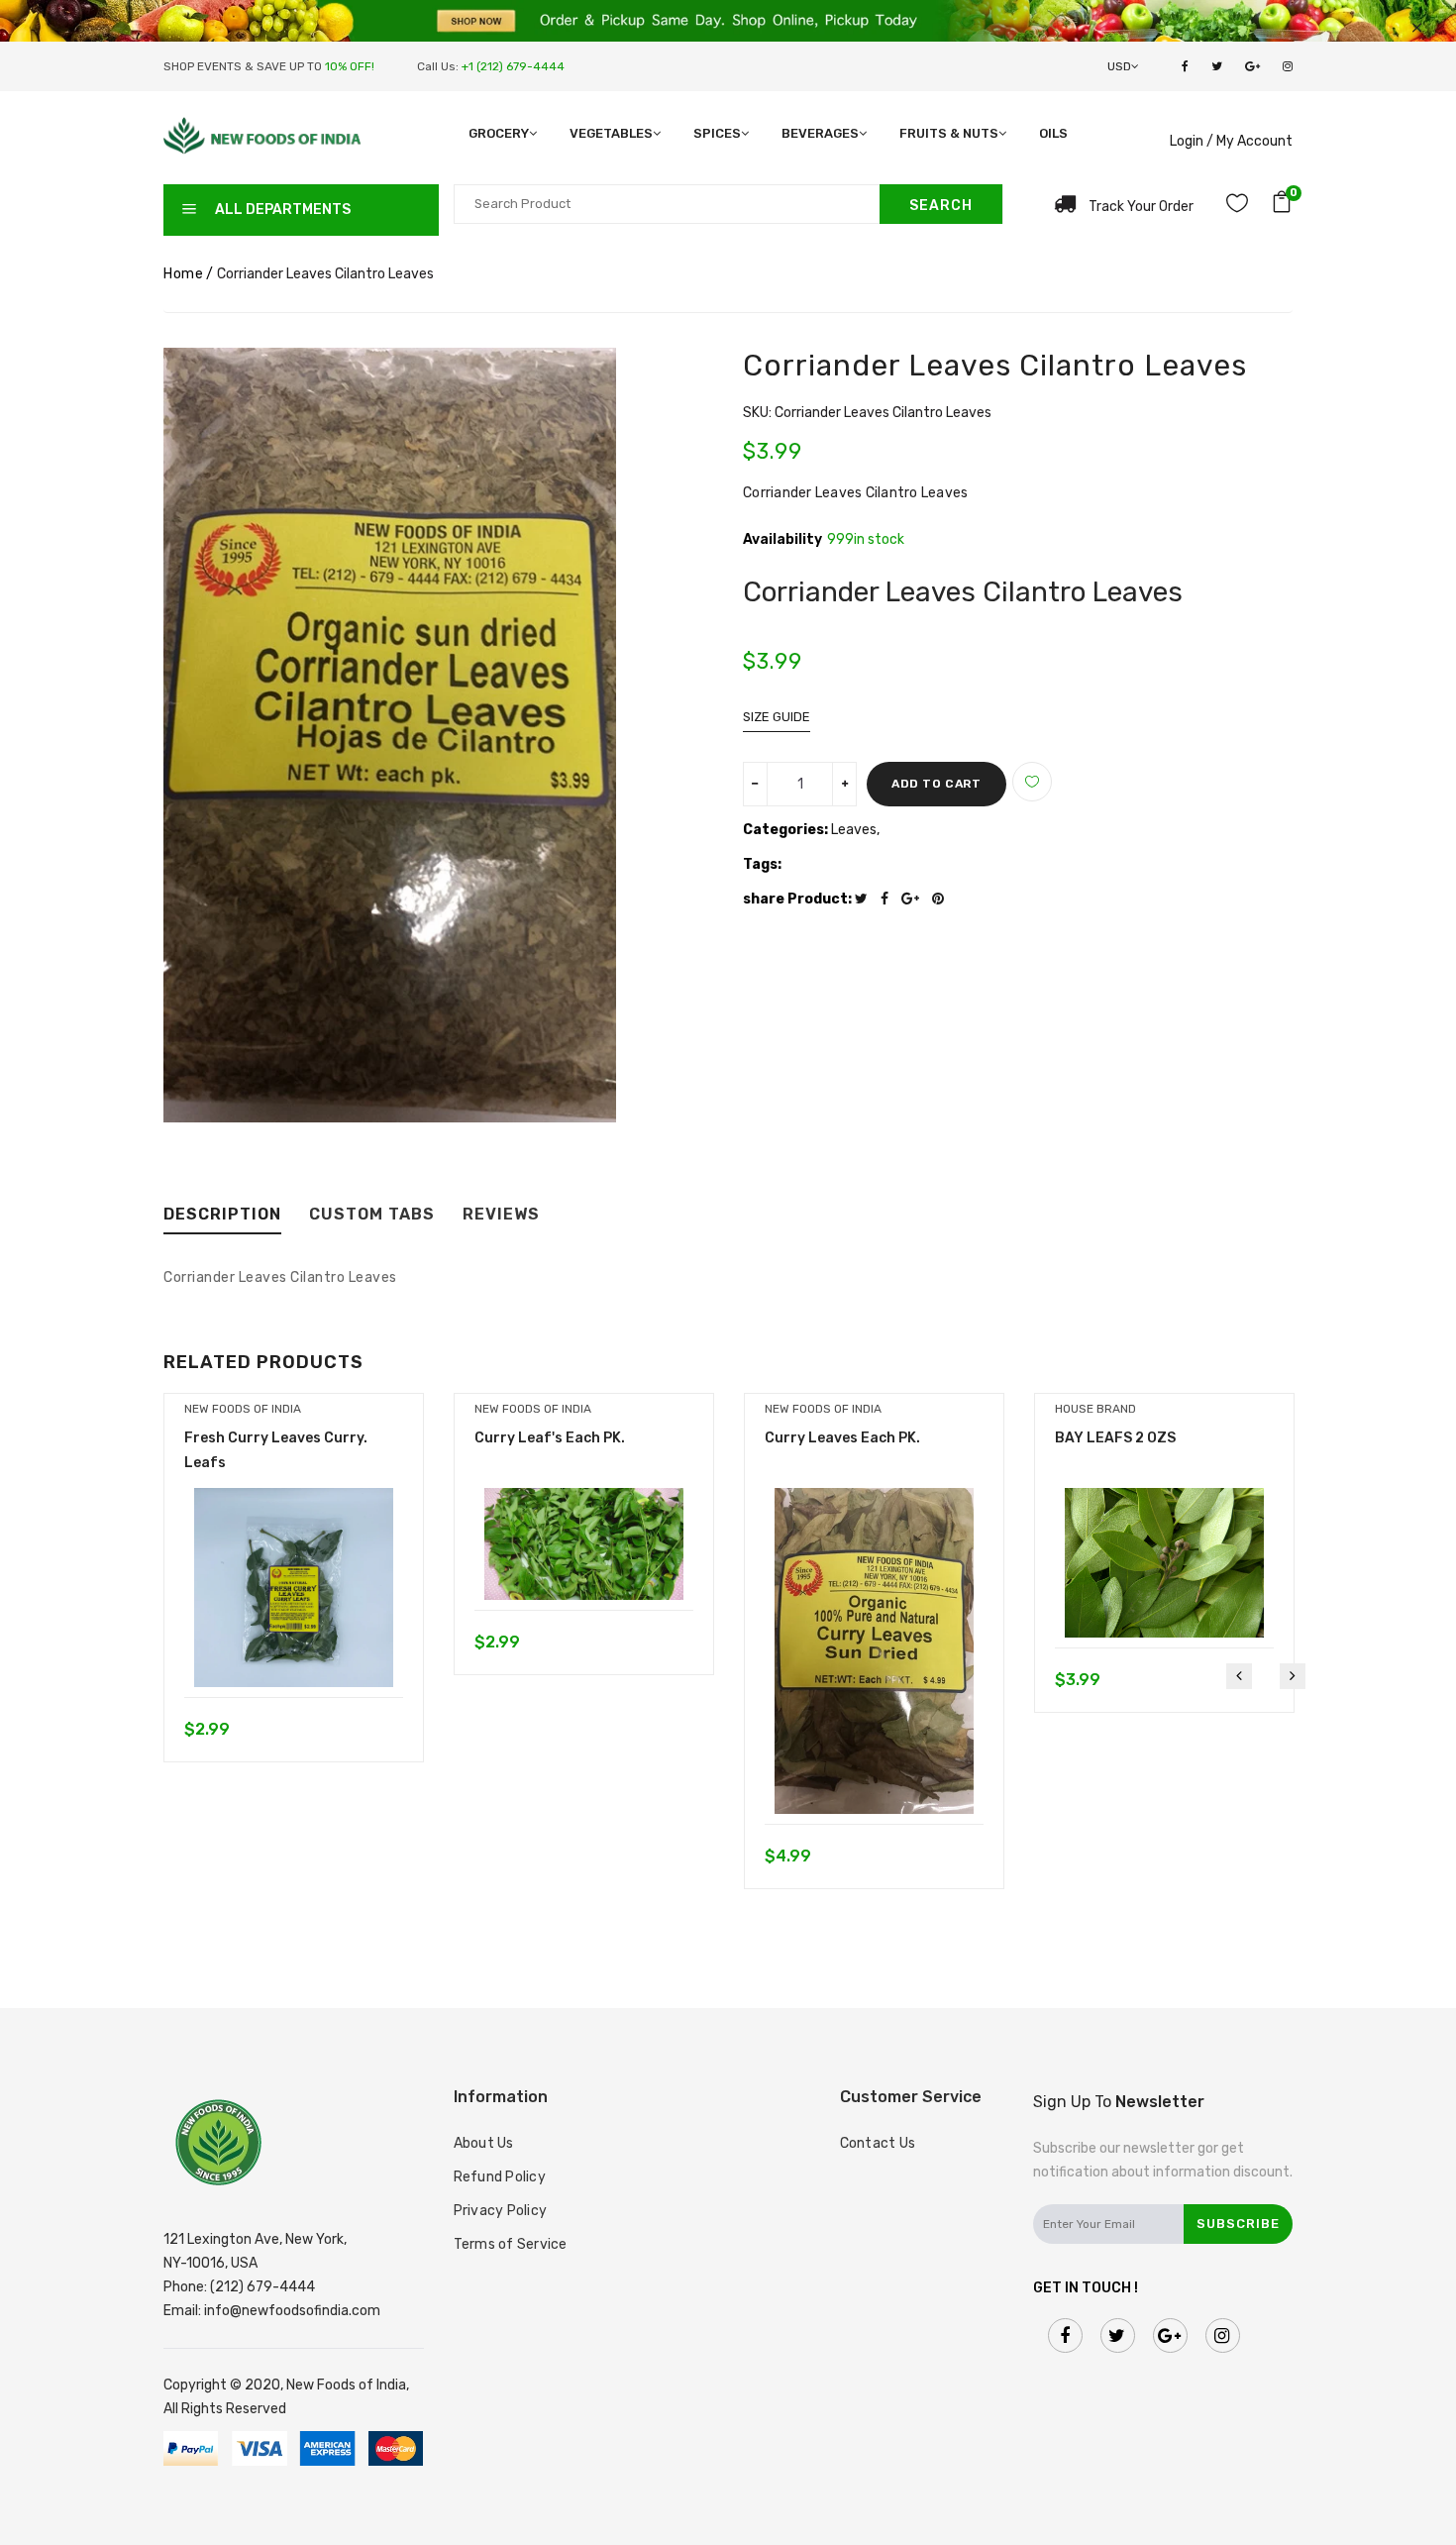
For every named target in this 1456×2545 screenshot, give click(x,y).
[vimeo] (943, 899)
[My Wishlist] (1237, 207)
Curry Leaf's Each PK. (550, 1438)
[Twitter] (866, 899)
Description (222, 1215)
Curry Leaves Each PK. (842, 1438)
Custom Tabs (372, 1215)
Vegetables (611, 133)
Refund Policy (500, 2177)
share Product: (797, 899)
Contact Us (878, 2143)
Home (183, 274)
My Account (1254, 141)
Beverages (820, 133)
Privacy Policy (501, 2211)
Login (1187, 141)
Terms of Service (511, 2244)
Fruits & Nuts (949, 133)
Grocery (499, 133)
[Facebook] (889, 899)
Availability (782, 540)
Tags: (762, 864)
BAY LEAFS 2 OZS (1115, 1438)
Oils (1053, 133)
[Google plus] (915, 899)
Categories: (785, 830)
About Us (484, 2143)
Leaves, (855, 830)
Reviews (501, 1215)
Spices (717, 133)
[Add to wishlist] (1032, 782)
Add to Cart (936, 784)
